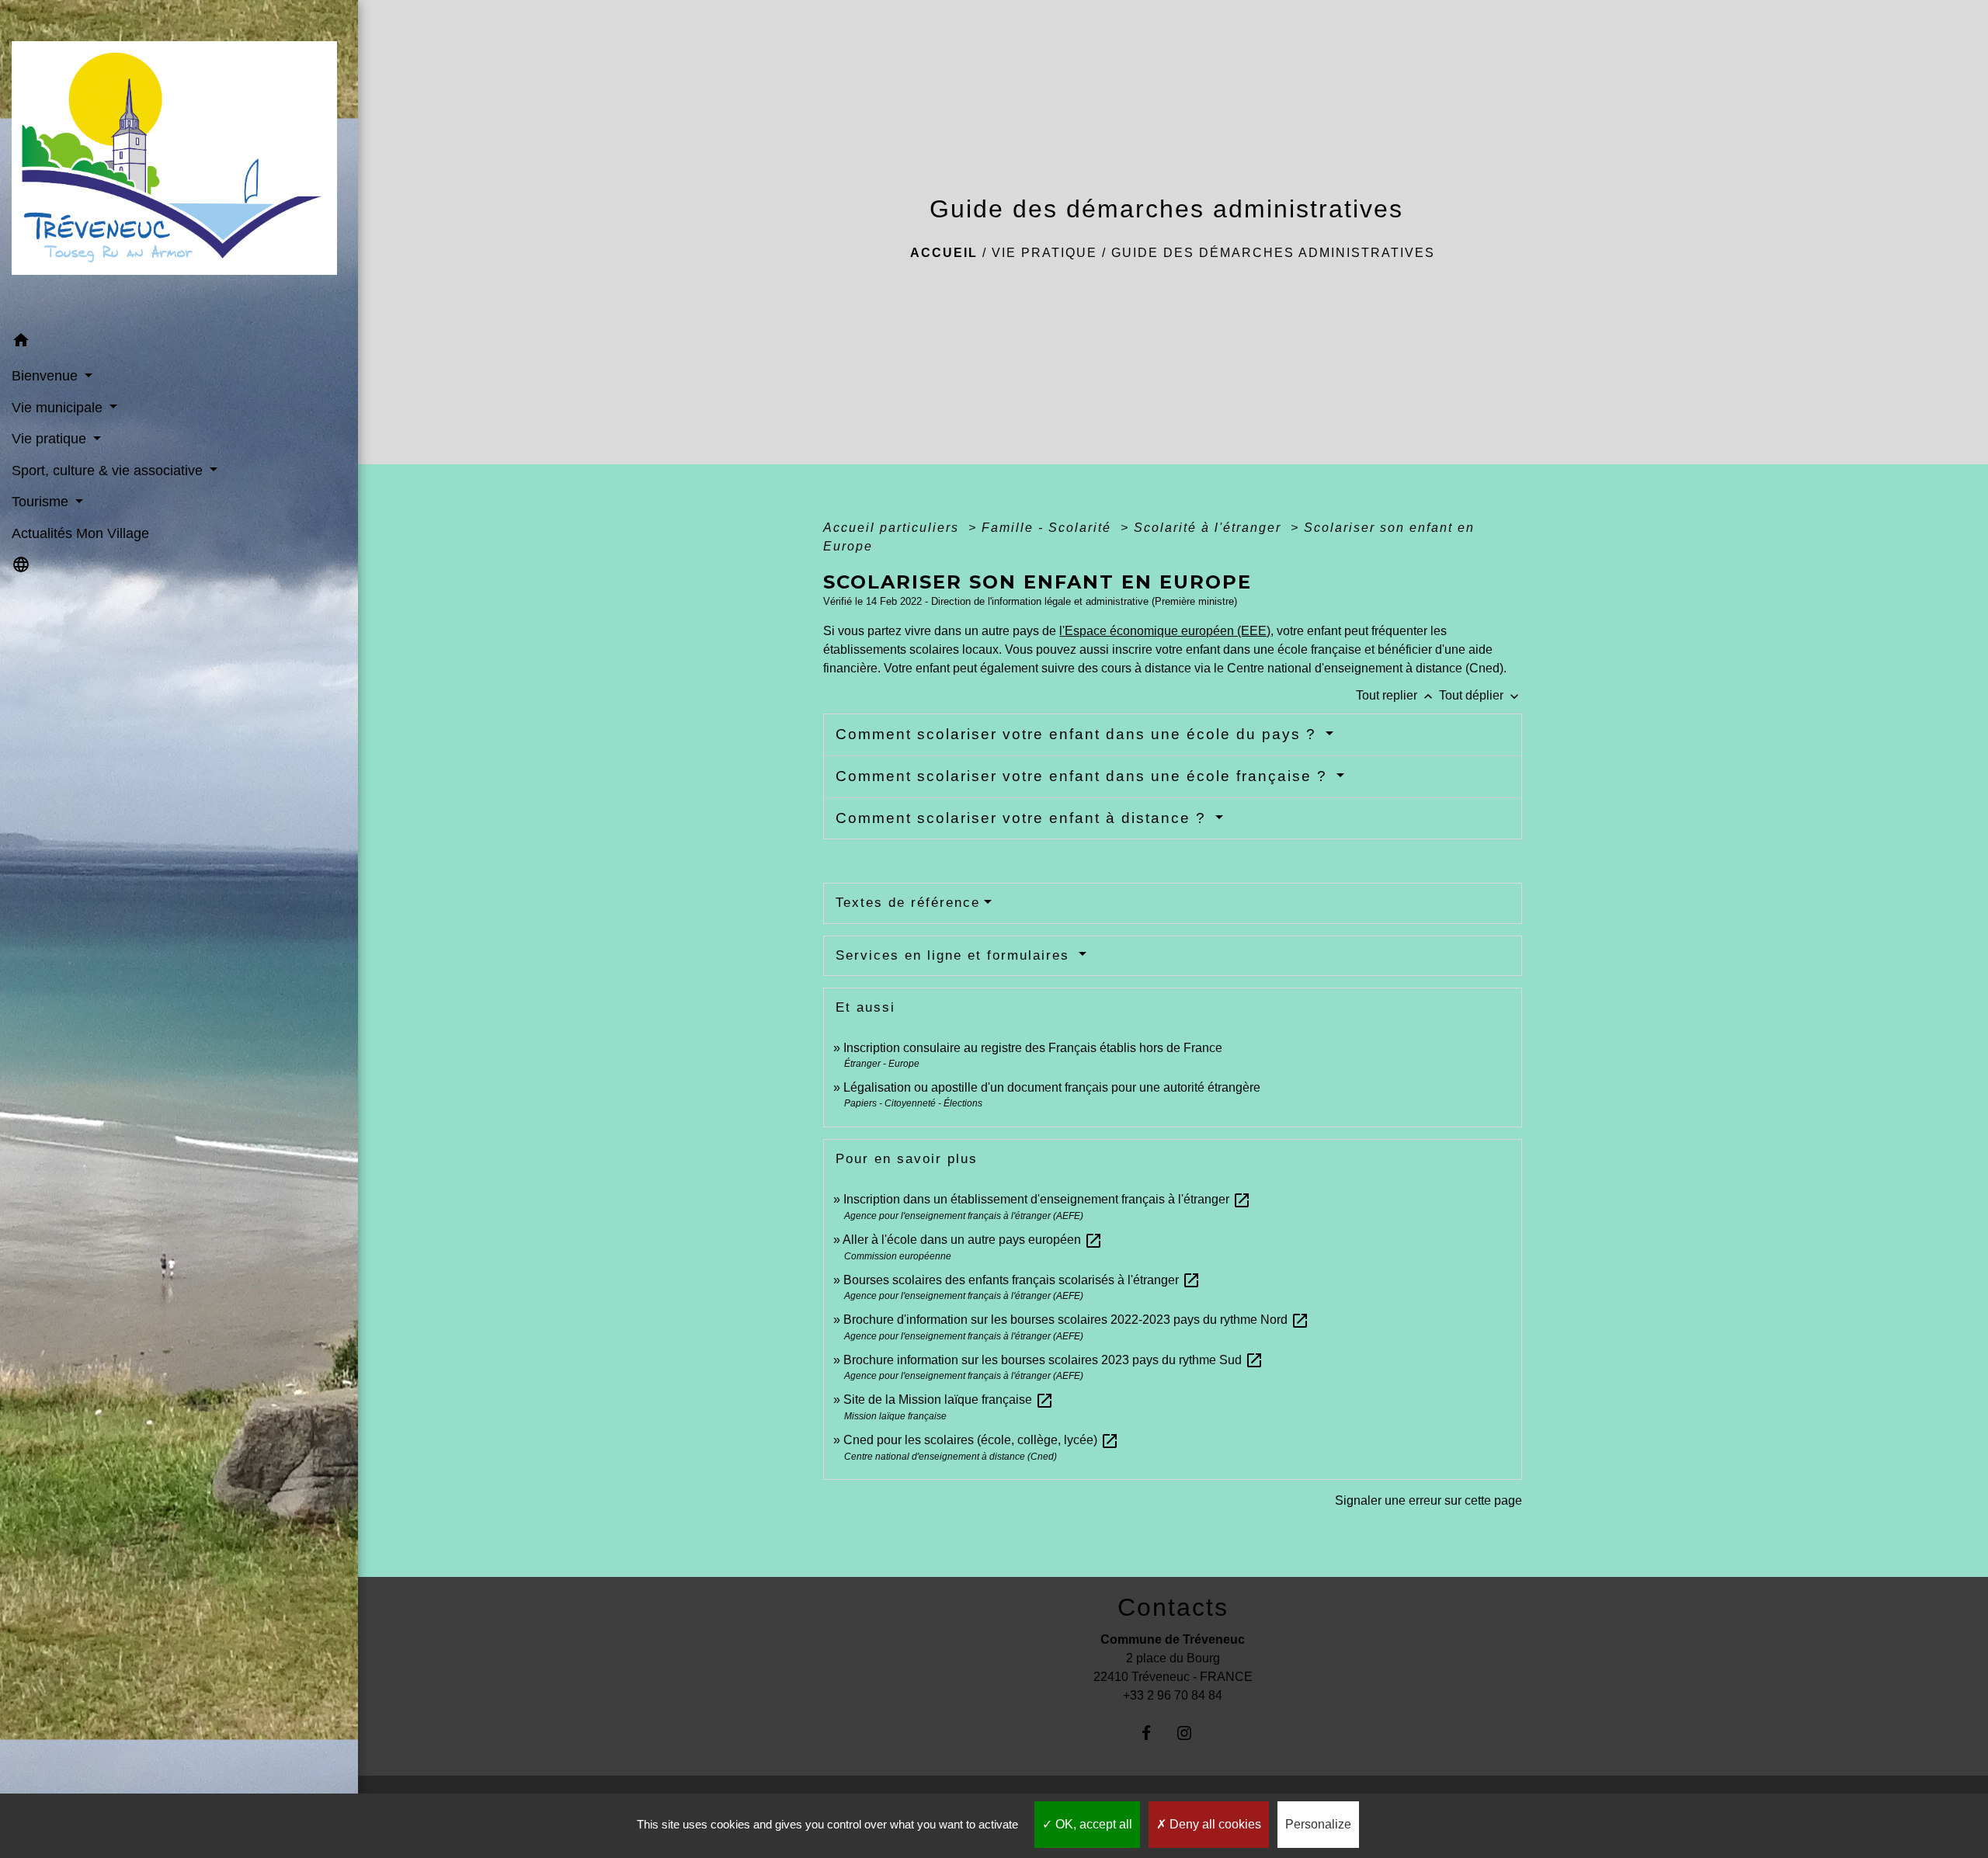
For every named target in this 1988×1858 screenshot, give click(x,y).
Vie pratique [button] (51, 439)
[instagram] (1192, 1733)
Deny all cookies (1214, 1824)
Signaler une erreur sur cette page (1428, 1500)
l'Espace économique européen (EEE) (1165, 631)
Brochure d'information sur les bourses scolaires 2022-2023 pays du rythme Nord (1076, 1320)
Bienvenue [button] (47, 376)
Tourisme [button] (42, 502)
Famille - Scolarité (1049, 528)
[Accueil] (179, 163)
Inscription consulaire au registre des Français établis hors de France (1033, 1048)
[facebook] (1154, 1733)
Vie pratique (1044, 253)
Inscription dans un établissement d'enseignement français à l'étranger (1047, 1199)
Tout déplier (1481, 695)
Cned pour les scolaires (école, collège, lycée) (981, 1440)
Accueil (944, 253)
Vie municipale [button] (59, 408)
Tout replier (1396, 695)
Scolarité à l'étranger (1210, 528)
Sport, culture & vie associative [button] (109, 471)
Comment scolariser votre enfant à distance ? (1024, 818)
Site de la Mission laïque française (949, 1400)
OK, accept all (1092, 1824)
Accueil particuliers (893, 528)
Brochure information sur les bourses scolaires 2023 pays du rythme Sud (1053, 1360)
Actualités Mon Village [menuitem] (80, 533)
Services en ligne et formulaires (955, 955)
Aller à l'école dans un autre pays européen (973, 1240)
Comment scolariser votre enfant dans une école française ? (1084, 776)
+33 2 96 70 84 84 (1173, 1695)
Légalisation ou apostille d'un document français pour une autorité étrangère (1052, 1087)
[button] (179, 343)
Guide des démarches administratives (1273, 253)
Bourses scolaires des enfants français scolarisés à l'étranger (1022, 1280)
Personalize (1318, 1824)
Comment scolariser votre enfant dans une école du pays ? (1079, 734)
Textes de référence (908, 903)
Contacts (1173, 1607)
